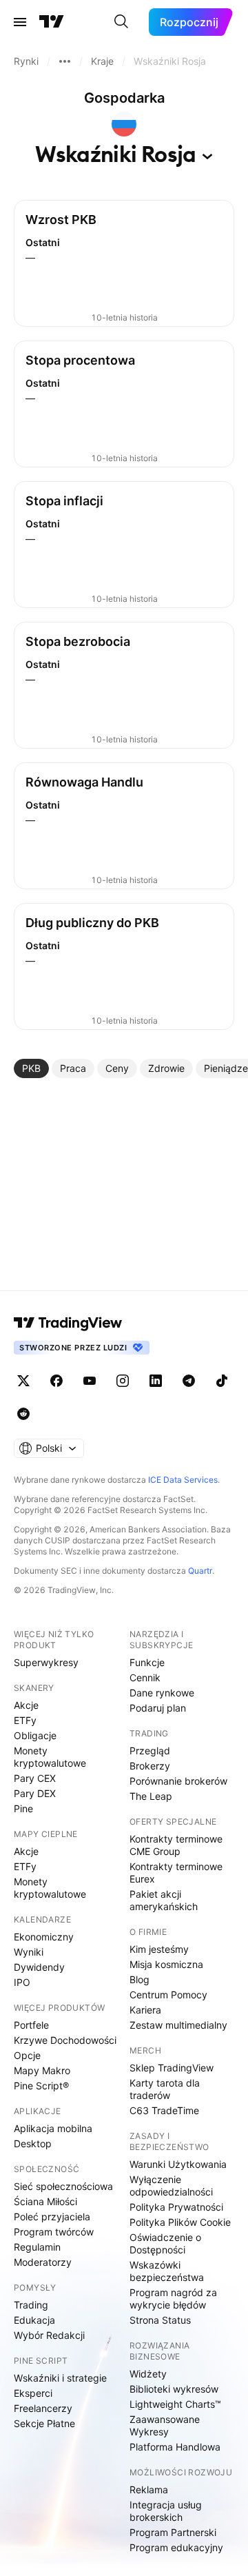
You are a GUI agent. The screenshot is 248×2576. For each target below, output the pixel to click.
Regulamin (37, 2247)
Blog (139, 1979)
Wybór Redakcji (49, 2335)
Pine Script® (41, 2086)
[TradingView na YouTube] (90, 1381)
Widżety (148, 2374)
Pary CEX (35, 1778)
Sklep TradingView (172, 2068)
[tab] (31, 1068)
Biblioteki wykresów (174, 2389)
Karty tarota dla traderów (165, 2089)
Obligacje (35, 1735)
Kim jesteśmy (159, 1949)
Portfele (31, 2025)
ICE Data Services (183, 1480)
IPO (22, 1982)
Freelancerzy (43, 2408)
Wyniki (29, 1952)
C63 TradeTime (164, 2110)
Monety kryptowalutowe (50, 1757)
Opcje (27, 2055)
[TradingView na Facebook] (56, 1381)
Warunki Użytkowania (178, 2164)
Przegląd (150, 1751)
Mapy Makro (42, 2070)
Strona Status (160, 2320)
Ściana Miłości (45, 2201)
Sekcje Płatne (44, 2423)
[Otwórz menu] (20, 22)
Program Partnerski (173, 2532)
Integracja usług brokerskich (166, 2511)
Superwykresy (46, 1662)
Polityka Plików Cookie (180, 2222)
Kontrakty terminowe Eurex (176, 1873)
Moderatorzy (43, 2262)
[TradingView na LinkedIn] (156, 1381)
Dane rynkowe (162, 1693)
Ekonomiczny (44, 1937)
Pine (23, 1808)
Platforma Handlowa (175, 2447)
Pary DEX (35, 1793)
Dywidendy (39, 1967)
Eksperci (33, 2393)
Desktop (33, 2143)
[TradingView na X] (23, 1381)
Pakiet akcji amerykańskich (164, 1900)
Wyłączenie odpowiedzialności (171, 2185)
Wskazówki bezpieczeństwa (167, 2271)
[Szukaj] (121, 22)
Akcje (26, 1705)
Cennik (145, 1677)
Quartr (200, 1571)
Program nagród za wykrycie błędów (173, 2299)
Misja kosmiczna (166, 1964)
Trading (31, 2305)
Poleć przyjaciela (52, 2217)
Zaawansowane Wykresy (165, 2425)
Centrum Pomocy (168, 1995)
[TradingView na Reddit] (23, 1414)
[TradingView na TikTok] (222, 1381)
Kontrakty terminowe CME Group (176, 1845)
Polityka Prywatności (176, 2207)
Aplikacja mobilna (53, 2128)
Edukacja (34, 2320)
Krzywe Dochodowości (65, 2040)
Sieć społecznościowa (63, 2186)
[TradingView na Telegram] (189, 1381)
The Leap (151, 1796)
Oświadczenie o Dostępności (165, 2243)
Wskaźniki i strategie (60, 2378)
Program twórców (54, 2232)
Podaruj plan (158, 1708)
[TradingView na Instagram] (123, 1381)
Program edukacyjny (176, 2547)
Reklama (149, 2489)
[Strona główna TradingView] (52, 22)
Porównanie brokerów (178, 1781)
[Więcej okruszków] (65, 61)
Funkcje (147, 1662)
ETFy (25, 1720)
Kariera (145, 2010)
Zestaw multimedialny (178, 2025)
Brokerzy (150, 1766)
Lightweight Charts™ (175, 2404)
